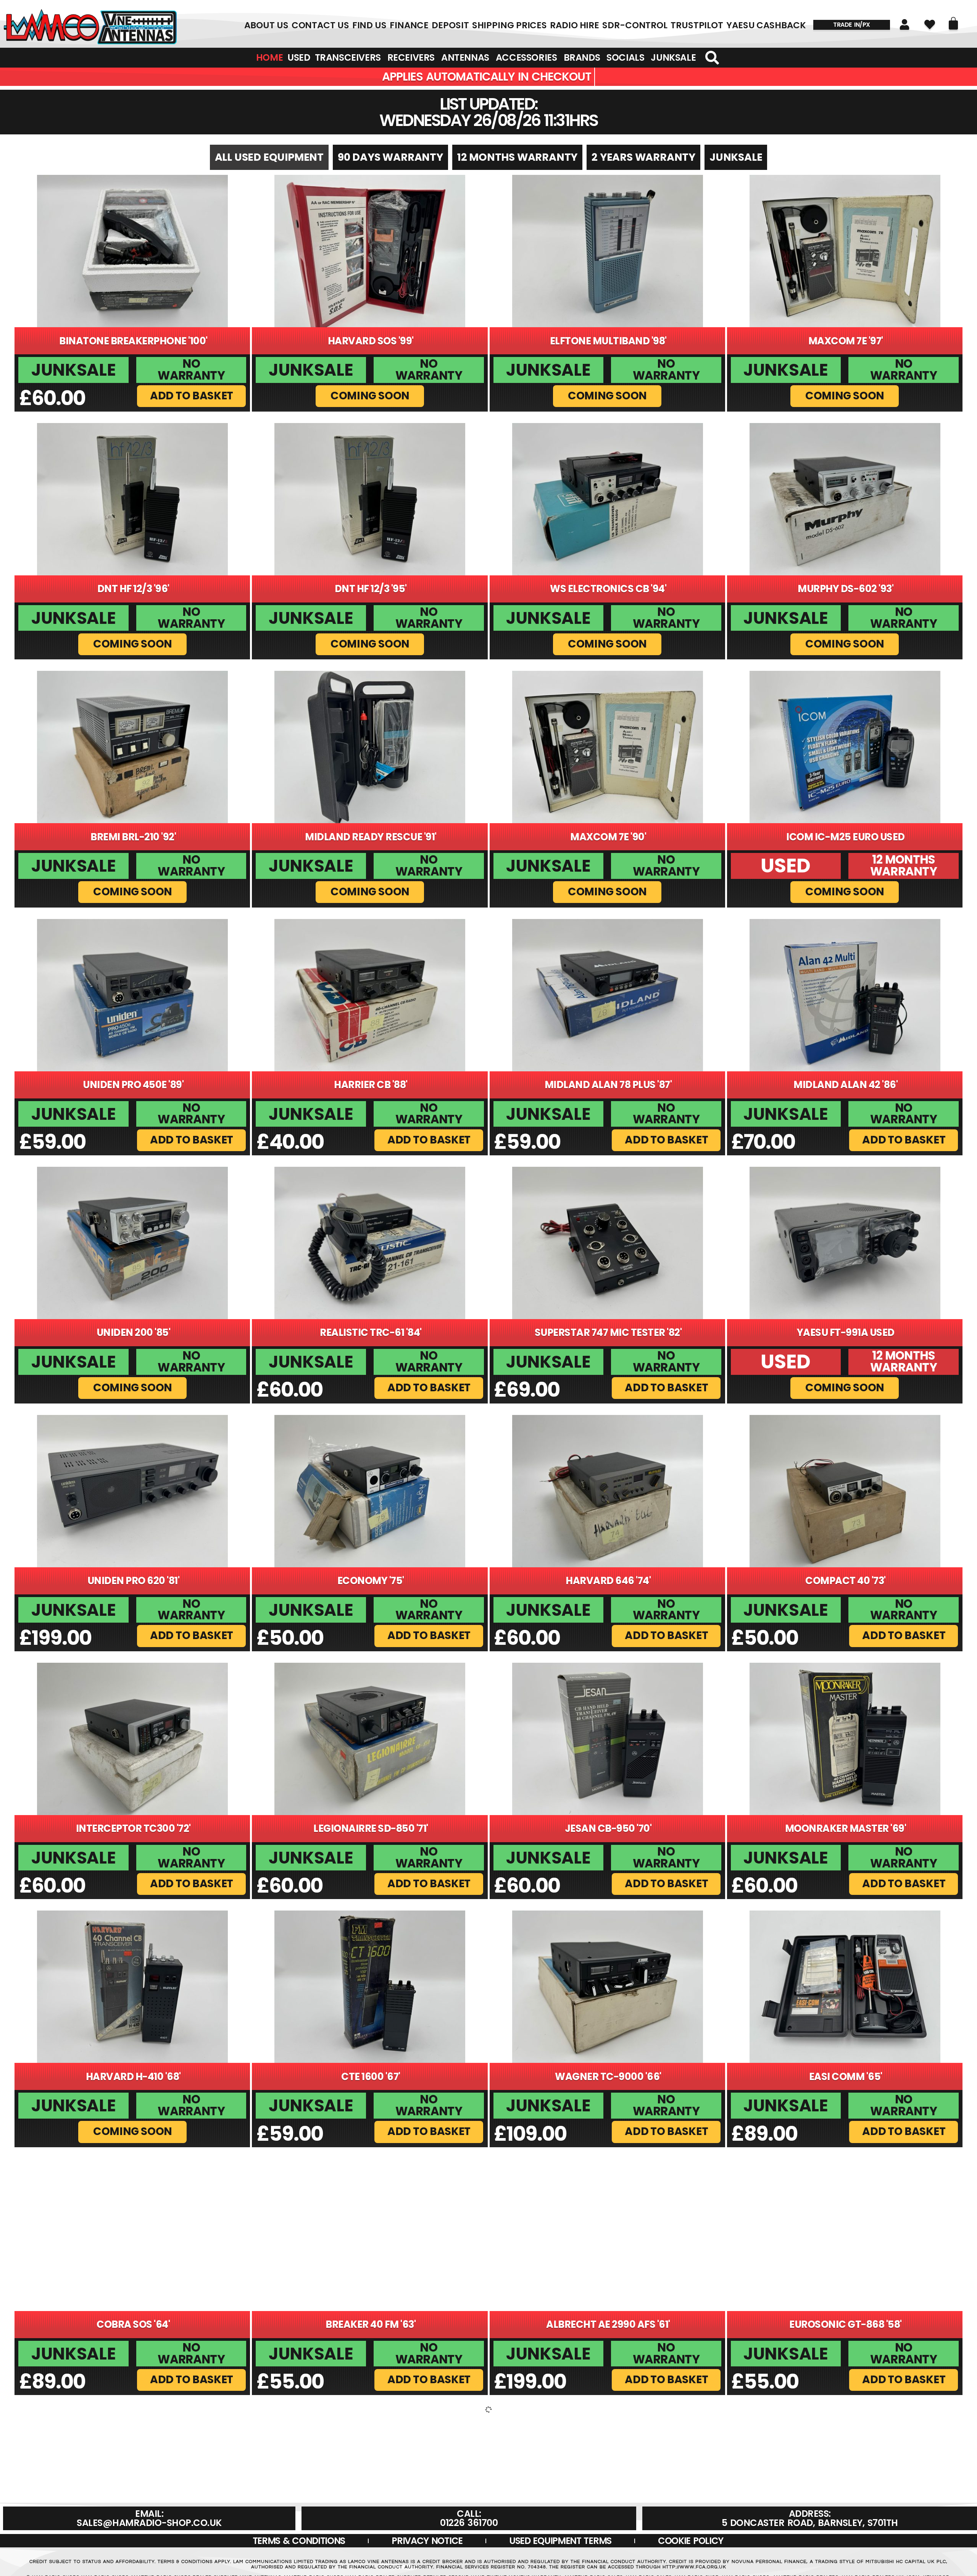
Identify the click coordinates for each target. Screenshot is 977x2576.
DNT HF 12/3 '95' (371, 589)
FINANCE (409, 25)
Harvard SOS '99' (371, 341)
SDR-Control (635, 25)
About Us (266, 25)
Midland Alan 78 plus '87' (608, 1085)
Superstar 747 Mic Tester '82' (608, 1332)
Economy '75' (371, 1581)
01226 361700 (90, 25)
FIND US (369, 25)
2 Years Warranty (643, 157)
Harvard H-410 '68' (133, 2077)
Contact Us (320, 25)
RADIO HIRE (575, 25)
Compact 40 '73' (846, 1581)
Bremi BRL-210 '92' (133, 837)
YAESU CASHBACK (766, 25)
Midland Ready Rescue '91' (371, 837)
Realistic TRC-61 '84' (371, 1332)
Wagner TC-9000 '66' (608, 2077)
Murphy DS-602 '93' (846, 589)
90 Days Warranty (390, 157)
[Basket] (953, 23)
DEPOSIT (450, 25)
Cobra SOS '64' (133, 2324)
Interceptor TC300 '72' (133, 1828)
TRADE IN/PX (852, 25)
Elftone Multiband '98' (608, 341)
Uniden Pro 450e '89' (133, 1085)
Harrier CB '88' (371, 1085)
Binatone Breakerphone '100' (133, 341)
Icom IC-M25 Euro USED (846, 837)
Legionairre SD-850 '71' (371, 1828)
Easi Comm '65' (846, 2077)
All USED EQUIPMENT (269, 157)
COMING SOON (370, 395)
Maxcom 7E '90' (608, 837)
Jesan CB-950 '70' (608, 1828)
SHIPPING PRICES (510, 25)
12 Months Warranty (517, 157)
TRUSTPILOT (697, 25)
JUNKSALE (736, 157)
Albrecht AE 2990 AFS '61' (608, 2324)
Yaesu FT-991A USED (846, 1332)
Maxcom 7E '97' (846, 341)
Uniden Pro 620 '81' (134, 1581)
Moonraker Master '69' (846, 1828)
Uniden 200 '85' (134, 1332)
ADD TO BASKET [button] (192, 395)
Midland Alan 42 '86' (846, 1085)
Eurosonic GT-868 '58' (846, 2324)
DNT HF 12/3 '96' (133, 589)
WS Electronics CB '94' (608, 589)
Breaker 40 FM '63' (371, 2324)
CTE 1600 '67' (371, 2077)
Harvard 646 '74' (608, 1581)
